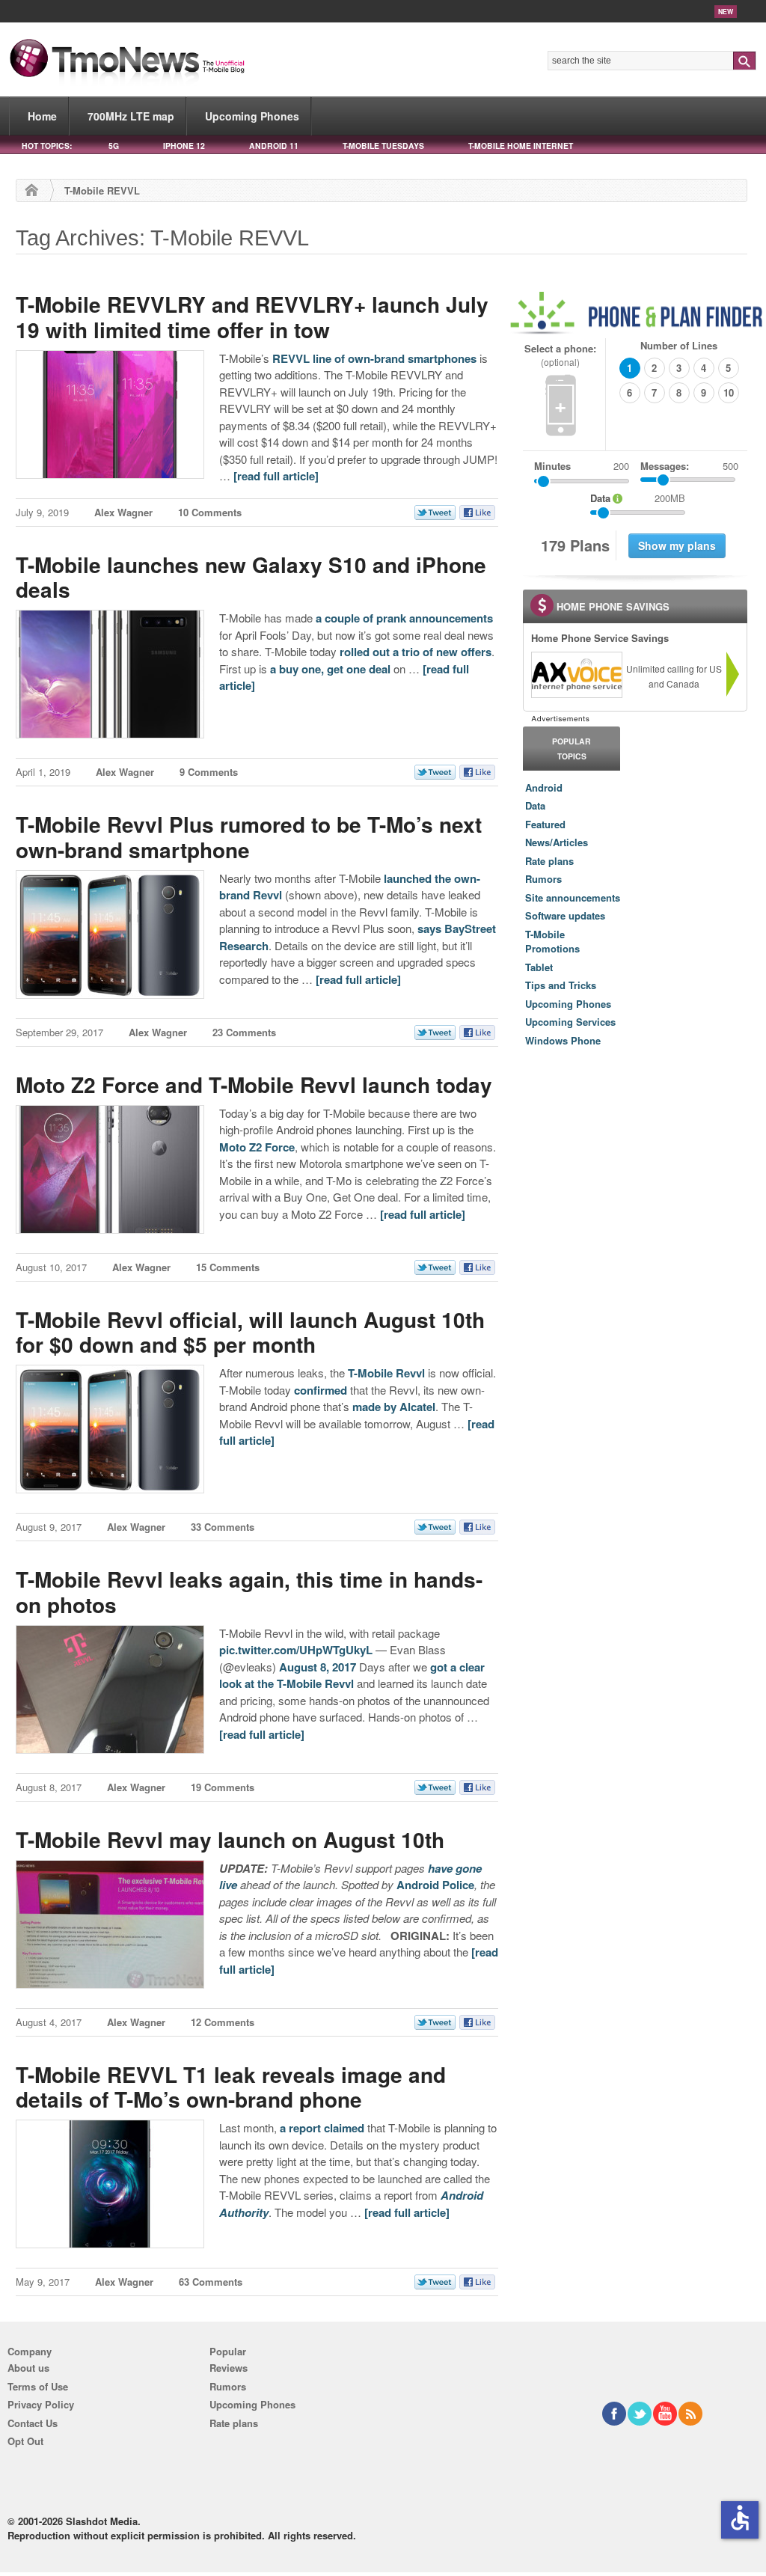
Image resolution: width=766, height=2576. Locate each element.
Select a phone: (560, 355)
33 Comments (223, 1527)
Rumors (543, 879)
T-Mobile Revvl (386, 1373)
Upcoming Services (570, 1022)
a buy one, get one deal (330, 669)
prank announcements (435, 618)
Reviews (229, 2368)
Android (544, 787)
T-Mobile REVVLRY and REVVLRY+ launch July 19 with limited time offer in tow (252, 317)
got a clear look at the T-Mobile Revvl (352, 1676)
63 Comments (211, 2282)
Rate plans (549, 861)
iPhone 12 (184, 146)
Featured (545, 824)
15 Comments (228, 1267)
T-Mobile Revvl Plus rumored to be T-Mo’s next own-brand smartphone (249, 837)
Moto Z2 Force (257, 1147)
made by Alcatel (394, 1407)
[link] (576, 675)
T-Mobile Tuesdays (383, 146)
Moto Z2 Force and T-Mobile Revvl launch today (254, 1084)
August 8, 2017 (318, 1667)
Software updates (565, 915)
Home (42, 116)
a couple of (344, 618)
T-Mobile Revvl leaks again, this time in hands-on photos (249, 1592)
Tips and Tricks (561, 985)
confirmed (321, 1390)
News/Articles (557, 842)
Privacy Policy (41, 2404)
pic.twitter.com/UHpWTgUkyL (296, 1650)
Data (535, 805)
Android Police (435, 1885)
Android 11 (274, 146)
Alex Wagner (123, 512)
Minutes (552, 466)
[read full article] (276, 476)
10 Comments (210, 512)
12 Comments (223, 2022)
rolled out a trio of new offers (416, 652)
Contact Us (33, 2423)
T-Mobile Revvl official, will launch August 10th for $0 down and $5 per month (250, 1332)
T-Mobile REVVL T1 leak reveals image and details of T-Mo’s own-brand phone (231, 2087)
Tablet (539, 967)
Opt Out (25, 2441)
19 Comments (223, 1787)
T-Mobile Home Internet (521, 146)
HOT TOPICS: (47, 146)
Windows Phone (563, 1040)
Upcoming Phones (252, 116)
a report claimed (322, 2128)
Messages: (689, 466)
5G (114, 146)
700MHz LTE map (131, 116)
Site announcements (573, 897)
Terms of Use (38, 2386)
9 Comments (209, 772)
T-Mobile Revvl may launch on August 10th (230, 1839)
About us (28, 2368)
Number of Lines (679, 345)
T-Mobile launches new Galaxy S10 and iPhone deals (251, 577)
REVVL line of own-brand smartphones (374, 358)
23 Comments (244, 1032)
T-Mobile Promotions (552, 942)
